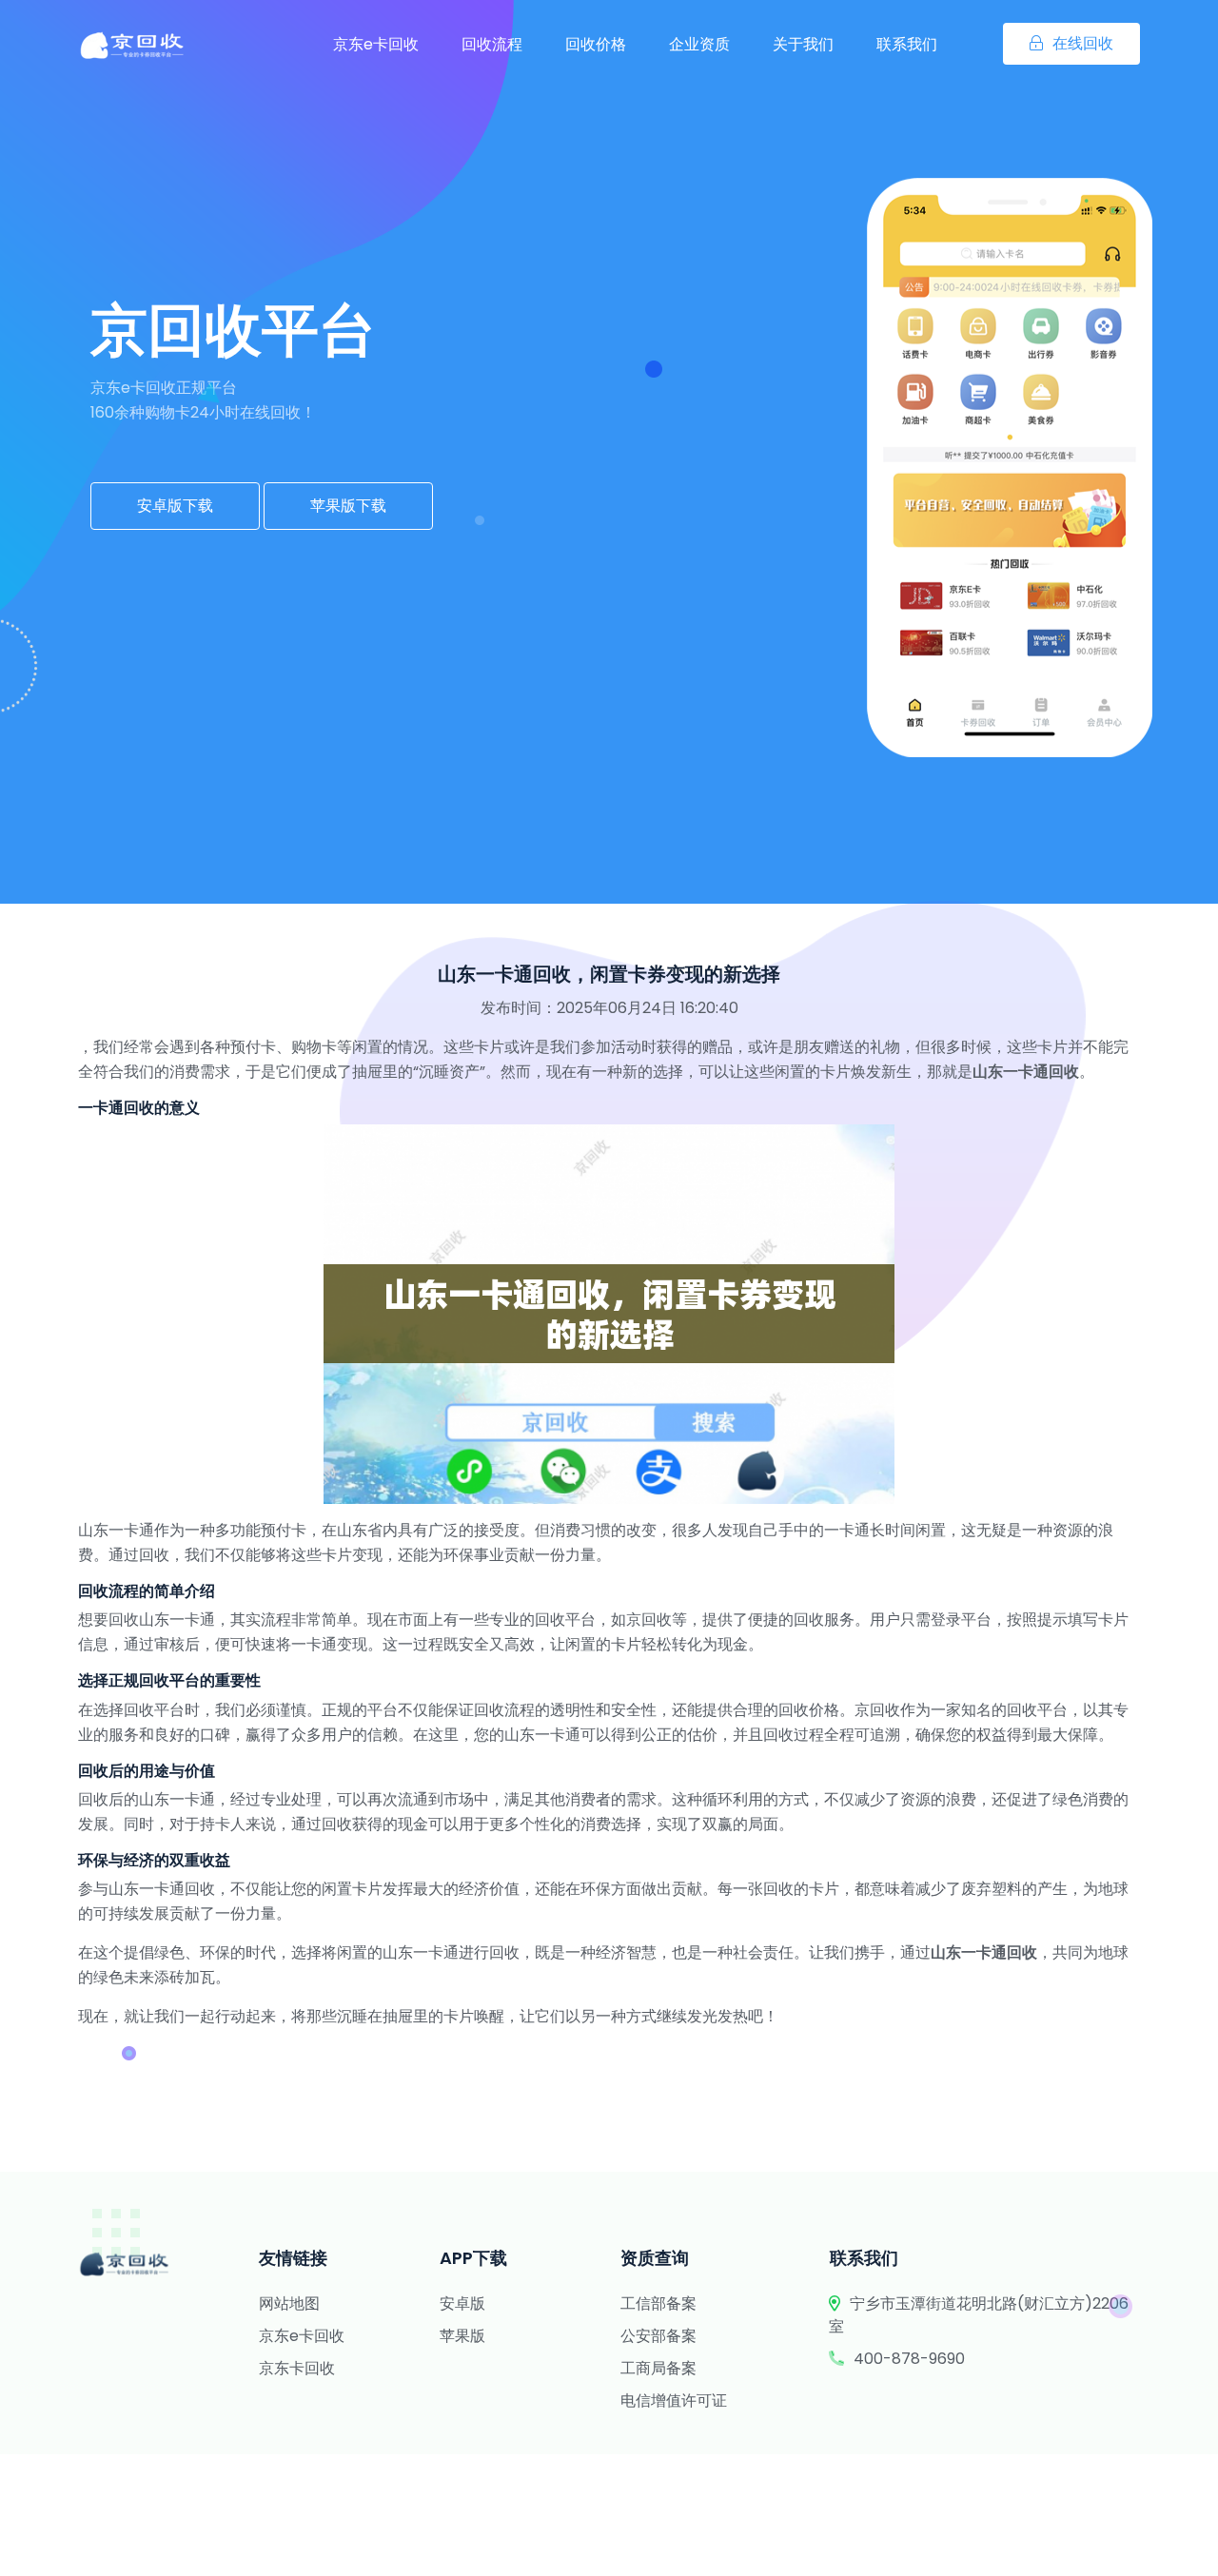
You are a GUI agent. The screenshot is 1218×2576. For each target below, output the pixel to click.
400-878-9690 (909, 2359)
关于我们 (803, 44)
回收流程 (492, 44)
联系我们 (907, 44)
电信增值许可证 (674, 2400)
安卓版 (462, 2303)
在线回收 (1083, 43)
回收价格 (596, 44)
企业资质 (699, 44)
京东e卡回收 (376, 44)
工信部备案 (658, 2303)
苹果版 (462, 2336)
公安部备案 (658, 2336)
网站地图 (289, 2303)
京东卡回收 (297, 2368)
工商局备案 (658, 2368)
